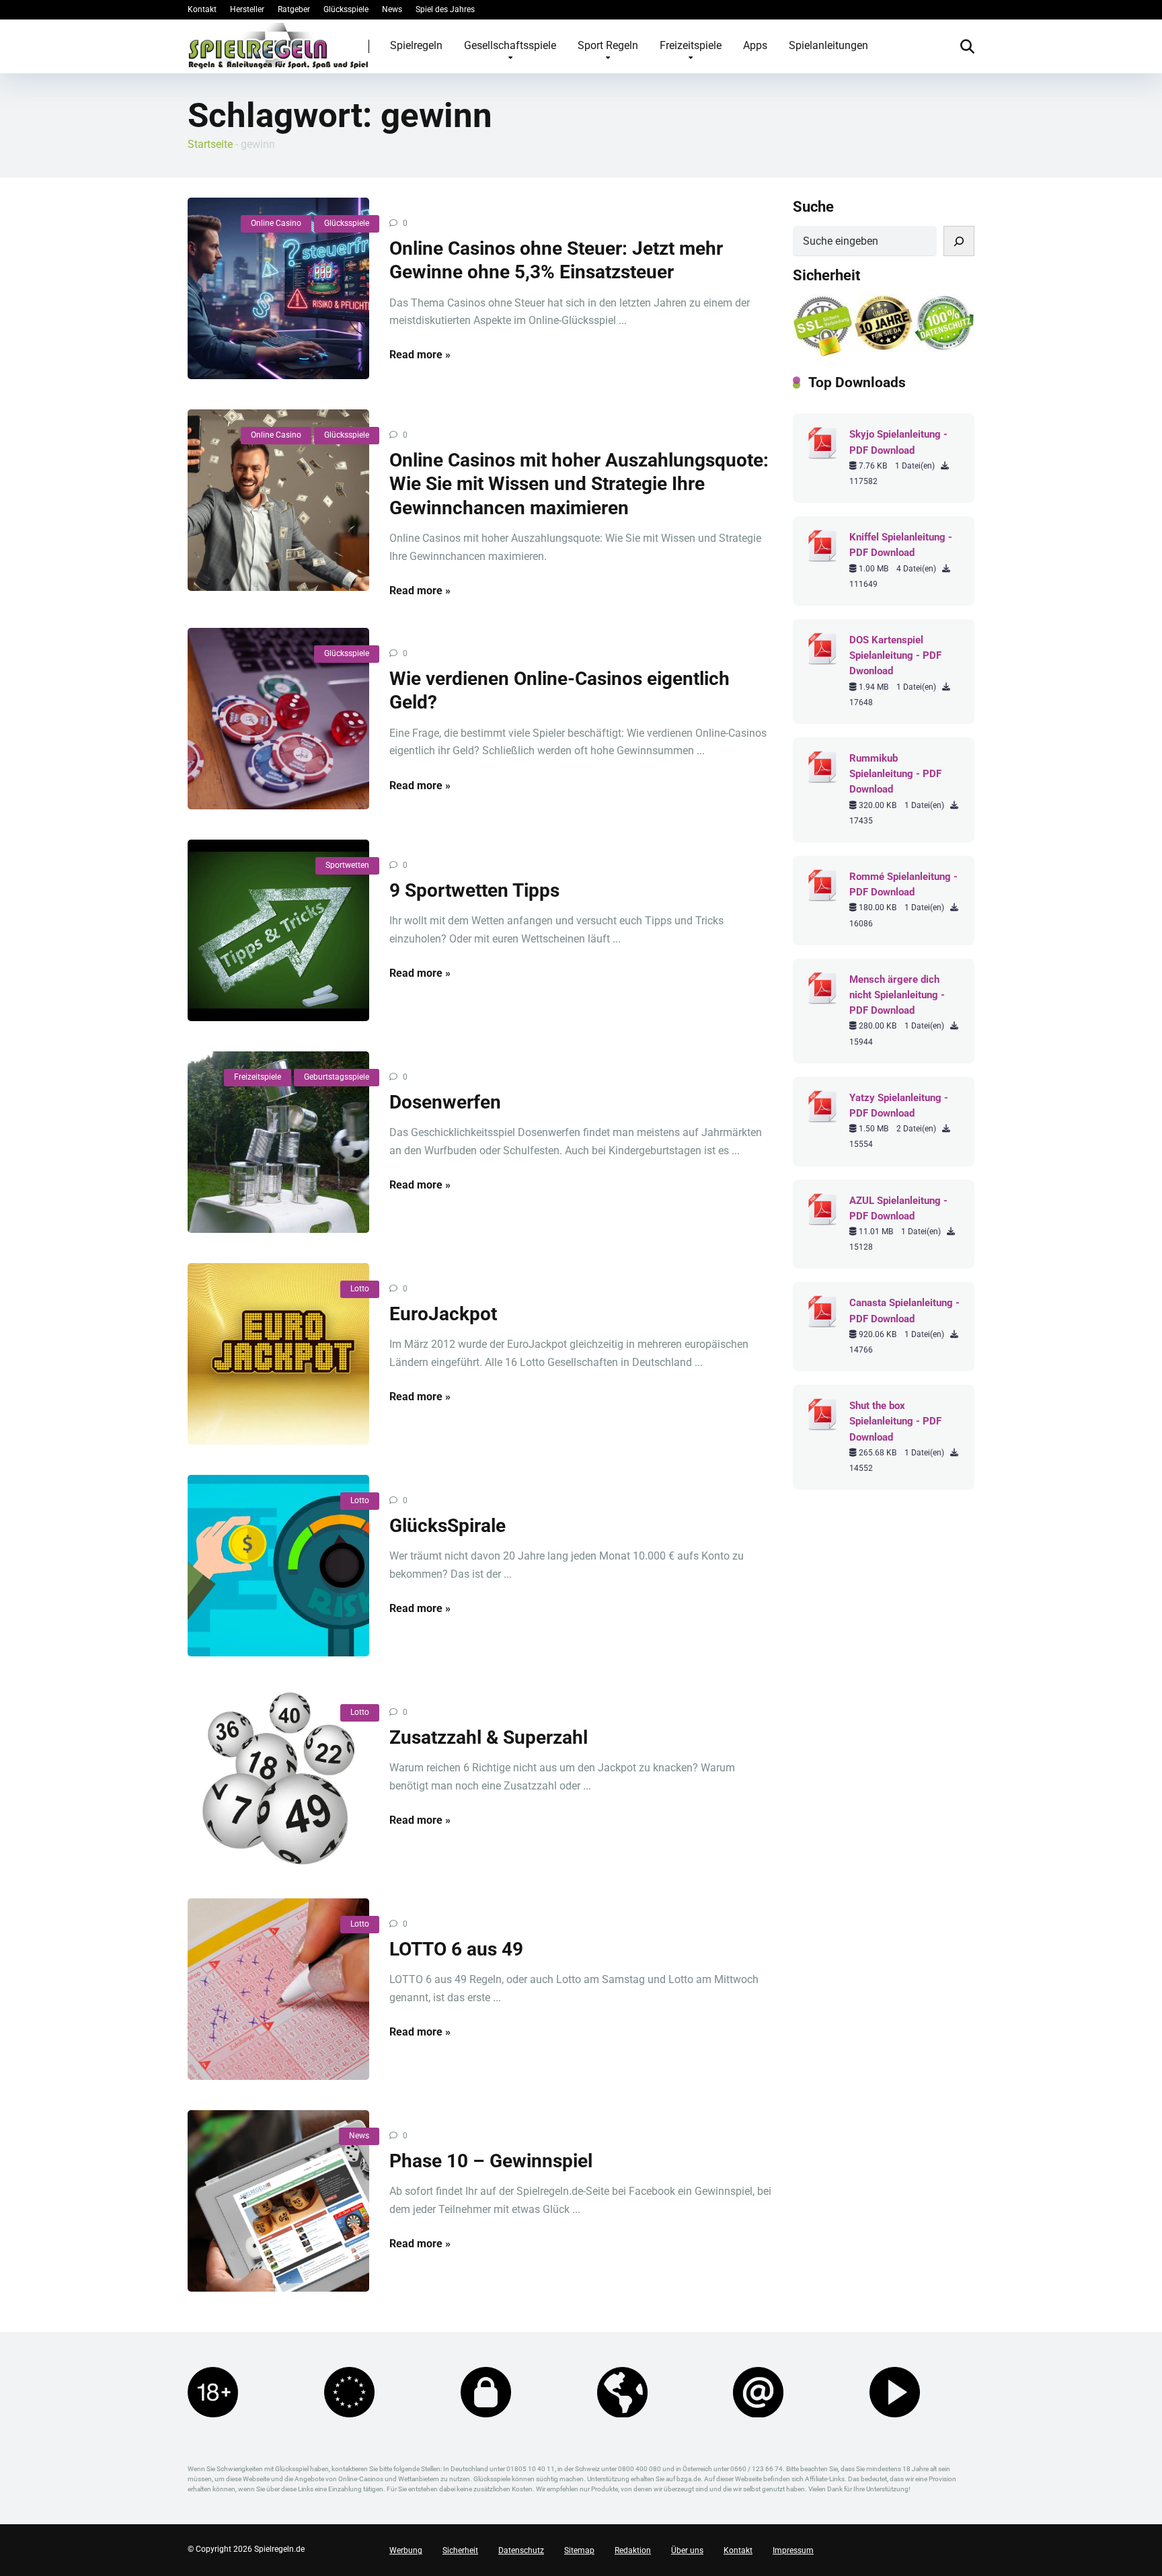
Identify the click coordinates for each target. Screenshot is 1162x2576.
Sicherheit (460, 2550)
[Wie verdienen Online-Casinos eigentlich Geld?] (278, 719)
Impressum (793, 2550)
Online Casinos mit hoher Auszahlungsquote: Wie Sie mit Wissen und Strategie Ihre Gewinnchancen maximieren (579, 484)
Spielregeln (416, 45)
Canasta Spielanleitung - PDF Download (904, 1311)
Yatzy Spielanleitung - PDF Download (899, 1105)
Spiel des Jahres (445, 9)
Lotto (360, 1289)
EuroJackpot (443, 1314)
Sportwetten (347, 865)
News (392, 9)
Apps (755, 45)
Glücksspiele (346, 9)
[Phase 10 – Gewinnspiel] (278, 2201)
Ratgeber (294, 9)
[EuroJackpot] (278, 1354)
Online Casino (276, 223)
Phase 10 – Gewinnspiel (491, 2161)
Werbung (406, 2550)
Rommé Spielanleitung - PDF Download (903, 884)
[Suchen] (959, 241)
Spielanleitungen (828, 45)
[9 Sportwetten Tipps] (278, 930)
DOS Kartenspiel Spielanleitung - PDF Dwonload (895, 655)
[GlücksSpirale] (278, 1566)
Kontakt (202, 9)
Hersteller (247, 9)
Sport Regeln (608, 45)
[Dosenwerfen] (278, 1142)
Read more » (420, 355)
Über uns (687, 2550)
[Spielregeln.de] (278, 46)
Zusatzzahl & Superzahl (489, 1737)
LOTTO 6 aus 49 (456, 1949)
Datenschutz (521, 2550)
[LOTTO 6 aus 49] (278, 1989)
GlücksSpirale (448, 1526)
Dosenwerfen (445, 1102)
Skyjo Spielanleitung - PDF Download (898, 442)
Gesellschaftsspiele (510, 45)
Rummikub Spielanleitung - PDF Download (895, 774)
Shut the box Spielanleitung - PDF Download (895, 1421)
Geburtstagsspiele (337, 1077)
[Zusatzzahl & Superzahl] (278, 1777)
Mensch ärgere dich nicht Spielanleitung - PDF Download (897, 995)
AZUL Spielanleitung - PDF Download (898, 1208)
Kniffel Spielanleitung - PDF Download (901, 545)
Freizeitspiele (691, 45)
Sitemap (579, 2550)
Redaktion (633, 2550)
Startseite (210, 144)
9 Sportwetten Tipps (474, 890)
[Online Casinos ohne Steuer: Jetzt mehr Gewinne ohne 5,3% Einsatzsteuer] (278, 288)
